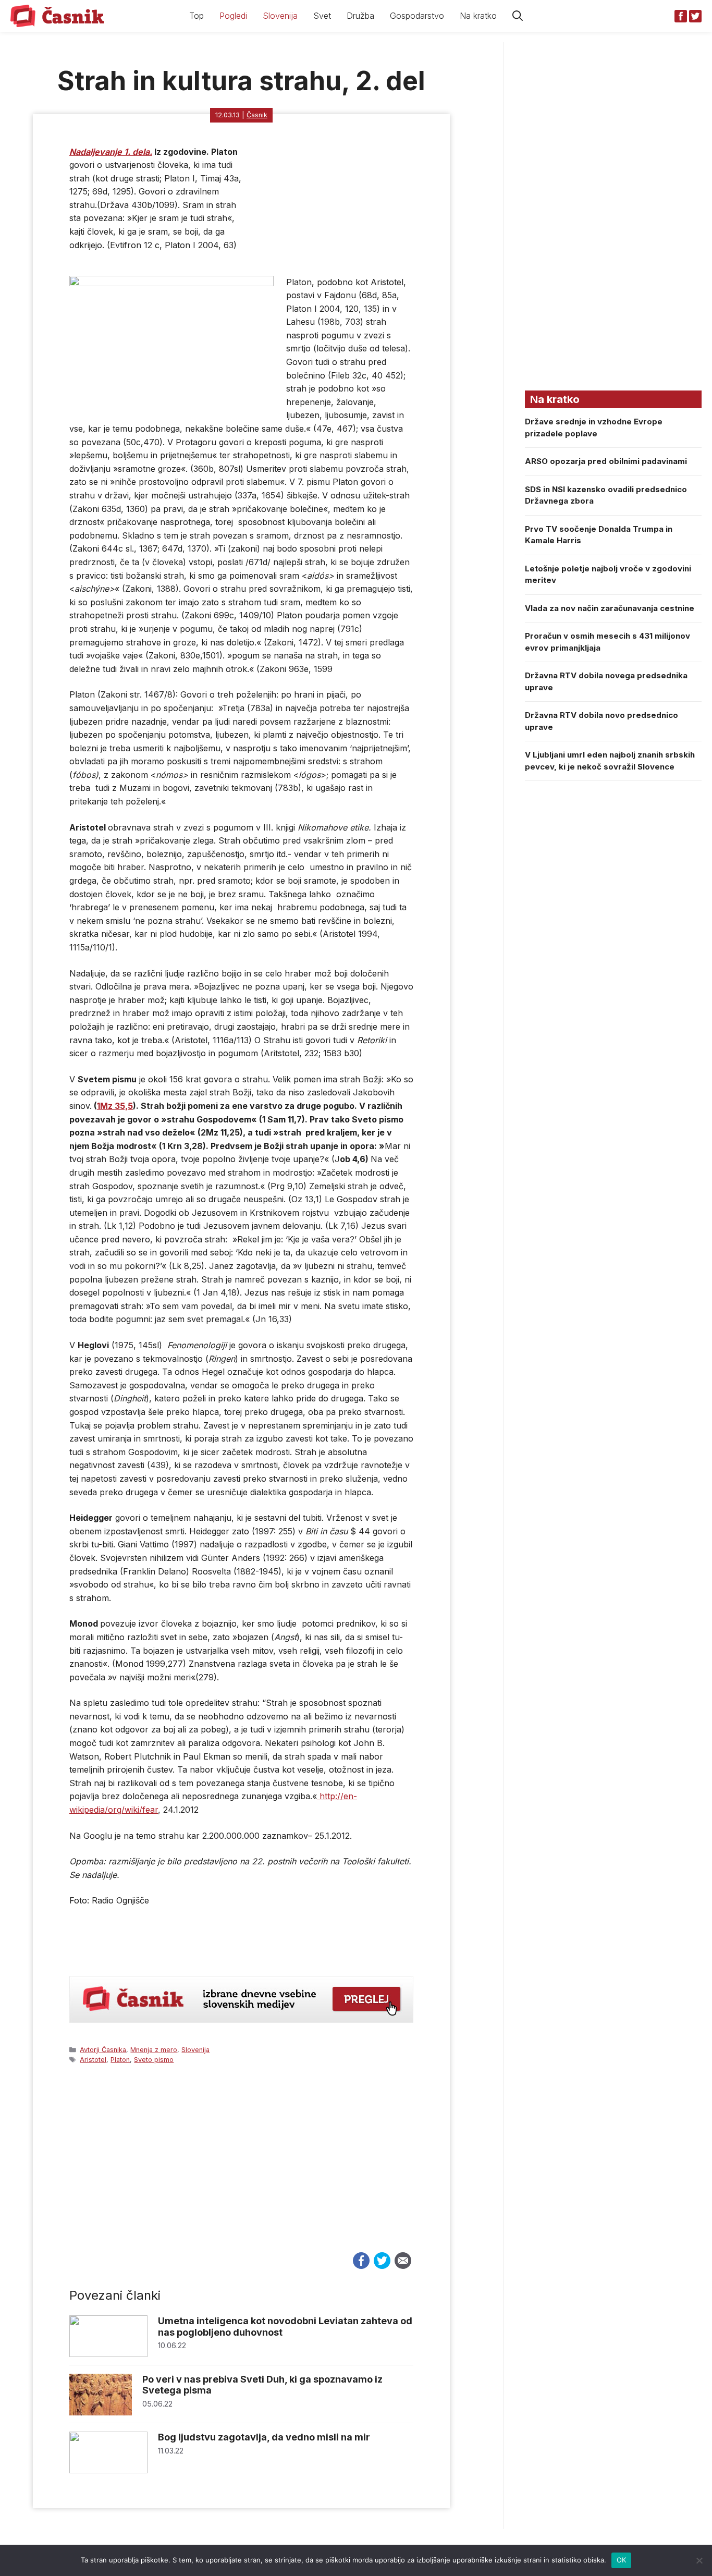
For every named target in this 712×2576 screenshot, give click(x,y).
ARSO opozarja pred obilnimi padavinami (606, 461)
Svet (322, 16)
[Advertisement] (241, 2168)
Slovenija (280, 16)
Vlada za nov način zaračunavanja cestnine (610, 608)
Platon (120, 2060)
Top (197, 16)
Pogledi (233, 16)
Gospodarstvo (417, 16)
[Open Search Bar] (518, 16)
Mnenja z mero (154, 2050)
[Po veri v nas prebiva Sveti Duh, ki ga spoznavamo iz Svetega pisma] (101, 2413)
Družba (360, 16)
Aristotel (93, 2060)
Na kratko (478, 16)
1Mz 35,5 (115, 1106)
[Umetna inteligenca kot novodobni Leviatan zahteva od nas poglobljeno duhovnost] (108, 2354)
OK (622, 2560)
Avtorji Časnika (103, 2050)
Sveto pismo (154, 2060)
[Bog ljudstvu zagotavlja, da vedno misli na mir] (108, 2470)
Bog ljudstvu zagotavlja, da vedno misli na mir (264, 2437)
